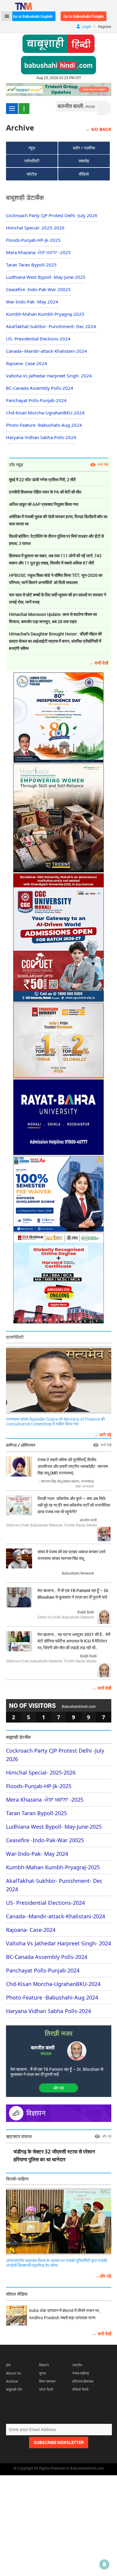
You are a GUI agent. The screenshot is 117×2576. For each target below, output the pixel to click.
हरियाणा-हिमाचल (83, 2381)
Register (105, 26)
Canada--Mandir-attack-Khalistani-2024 (46, 351)
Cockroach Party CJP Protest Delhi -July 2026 (52, 215)
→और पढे (103, 2276)
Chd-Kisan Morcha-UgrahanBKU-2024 (45, 413)
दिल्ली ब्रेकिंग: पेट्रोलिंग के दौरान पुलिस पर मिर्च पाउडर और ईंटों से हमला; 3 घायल (56, 540)
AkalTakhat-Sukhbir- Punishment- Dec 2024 (51, 326)
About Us (13, 2373)
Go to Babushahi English (33, 16)
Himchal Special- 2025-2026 (35, 228)
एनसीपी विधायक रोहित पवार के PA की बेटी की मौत (45, 492)
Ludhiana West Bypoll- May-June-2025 (46, 277)
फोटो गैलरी (46, 2389)
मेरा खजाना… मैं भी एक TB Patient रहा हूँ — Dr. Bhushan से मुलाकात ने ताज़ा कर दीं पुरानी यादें (57, 2072)
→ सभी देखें (99, 663)
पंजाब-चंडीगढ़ (81, 2373)
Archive (12, 2381)
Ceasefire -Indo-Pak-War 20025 (38, 289)
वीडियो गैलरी (80, 2389)
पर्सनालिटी (32, 161)
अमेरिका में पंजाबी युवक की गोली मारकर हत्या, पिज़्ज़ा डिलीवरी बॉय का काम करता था (58, 520)
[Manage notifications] (104, 2564)
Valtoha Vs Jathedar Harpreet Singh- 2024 (49, 376)
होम (8, 2365)
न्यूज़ (32, 148)
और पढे (58, 2088)
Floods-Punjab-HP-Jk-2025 (33, 240)
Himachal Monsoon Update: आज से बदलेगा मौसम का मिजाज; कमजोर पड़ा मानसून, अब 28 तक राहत (53, 618)
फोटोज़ (32, 174)
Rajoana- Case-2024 (27, 363)
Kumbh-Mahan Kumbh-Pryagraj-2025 (45, 314)
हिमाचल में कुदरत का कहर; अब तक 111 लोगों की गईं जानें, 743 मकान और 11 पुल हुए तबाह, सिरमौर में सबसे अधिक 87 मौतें (55, 559)
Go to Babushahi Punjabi (84, 16)
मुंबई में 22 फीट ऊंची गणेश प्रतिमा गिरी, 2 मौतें (42, 480)
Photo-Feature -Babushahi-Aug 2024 (44, 425)
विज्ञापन (44, 2365)
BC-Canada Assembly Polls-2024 (40, 388)
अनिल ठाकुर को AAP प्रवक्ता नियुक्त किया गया (44, 504)
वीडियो (84, 174)
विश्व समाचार (47, 2381)
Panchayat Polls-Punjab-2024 (36, 400)
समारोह (84, 161)
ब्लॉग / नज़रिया (84, 148)
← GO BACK (98, 129)
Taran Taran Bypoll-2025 (31, 265)
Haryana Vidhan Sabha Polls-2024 (41, 437)
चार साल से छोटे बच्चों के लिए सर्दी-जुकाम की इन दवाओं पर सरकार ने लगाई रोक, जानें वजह (58, 598)
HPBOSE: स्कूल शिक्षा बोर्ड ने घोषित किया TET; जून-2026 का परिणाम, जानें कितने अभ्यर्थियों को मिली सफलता (56, 579)
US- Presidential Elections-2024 (38, 339)
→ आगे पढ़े (102, 1434)
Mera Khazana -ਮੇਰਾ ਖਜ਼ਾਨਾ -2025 (38, 252)
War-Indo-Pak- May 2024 (32, 302)
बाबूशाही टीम (14, 2389)
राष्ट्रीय (77, 2365)
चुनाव (42, 2373)
